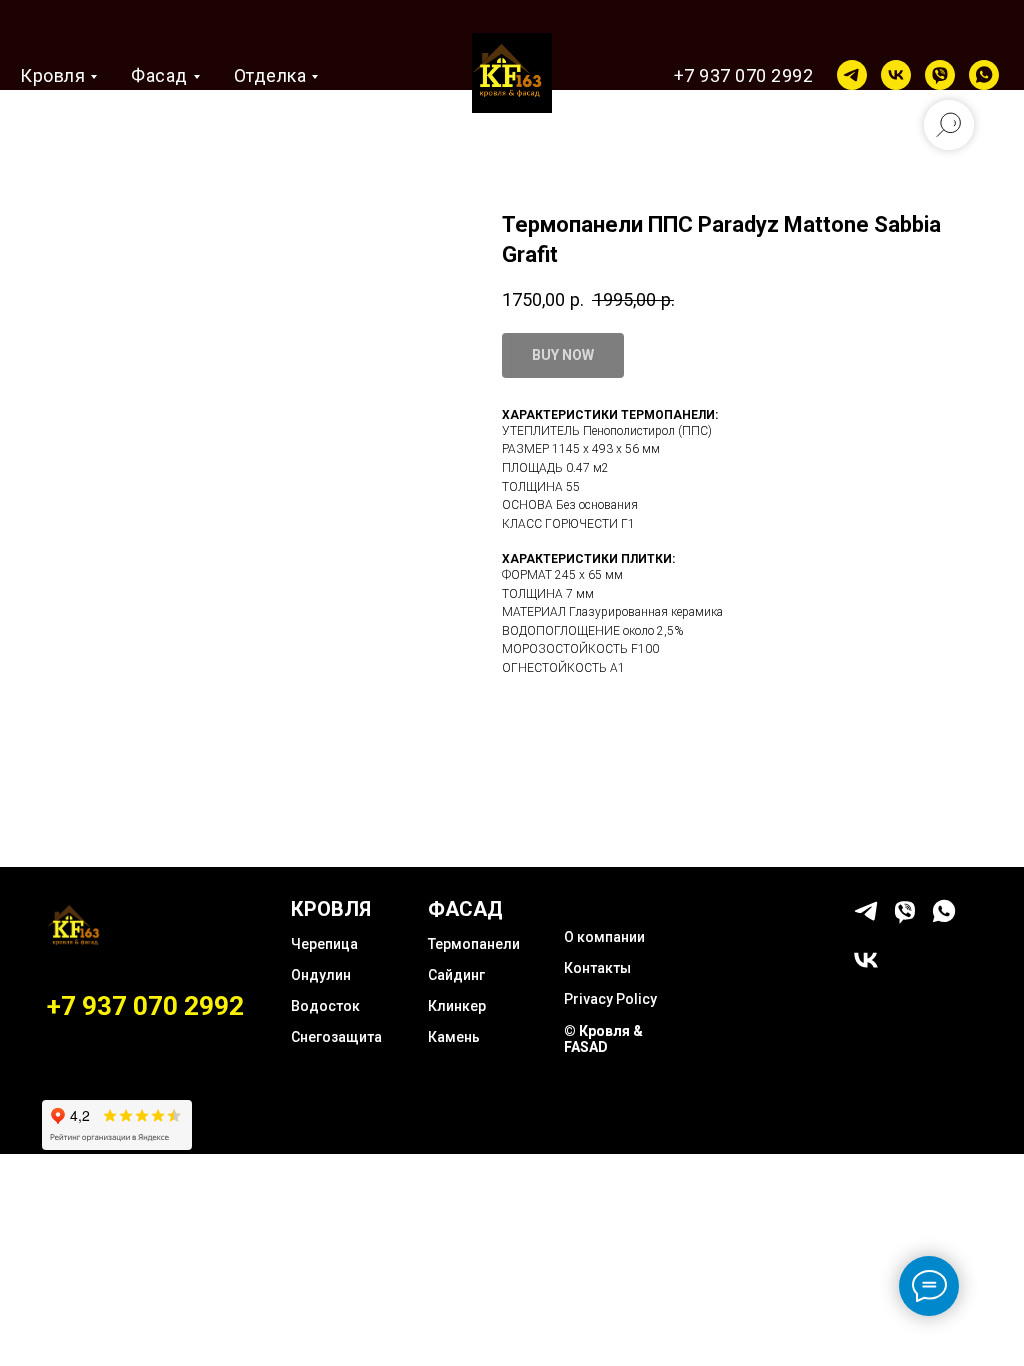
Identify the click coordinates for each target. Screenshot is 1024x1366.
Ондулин (321, 975)
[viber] (940, 75)
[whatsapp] (984, 75)
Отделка (270, 75)
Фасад (159, 75)
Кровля (52, 75)
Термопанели (474, 944)
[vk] (896, 75)
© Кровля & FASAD (603, 1039)
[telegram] (852, 75)
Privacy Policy (610, 999)
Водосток (325, 1006)
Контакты (597, 968)
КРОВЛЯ (331, 909)
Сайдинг (456, 975)
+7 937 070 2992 (744, 75)
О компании (604, 937)
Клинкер (457, 1006)
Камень (454, 1037)
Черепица (324, 944)
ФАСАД (465, 909)
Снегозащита (336, 1037)
